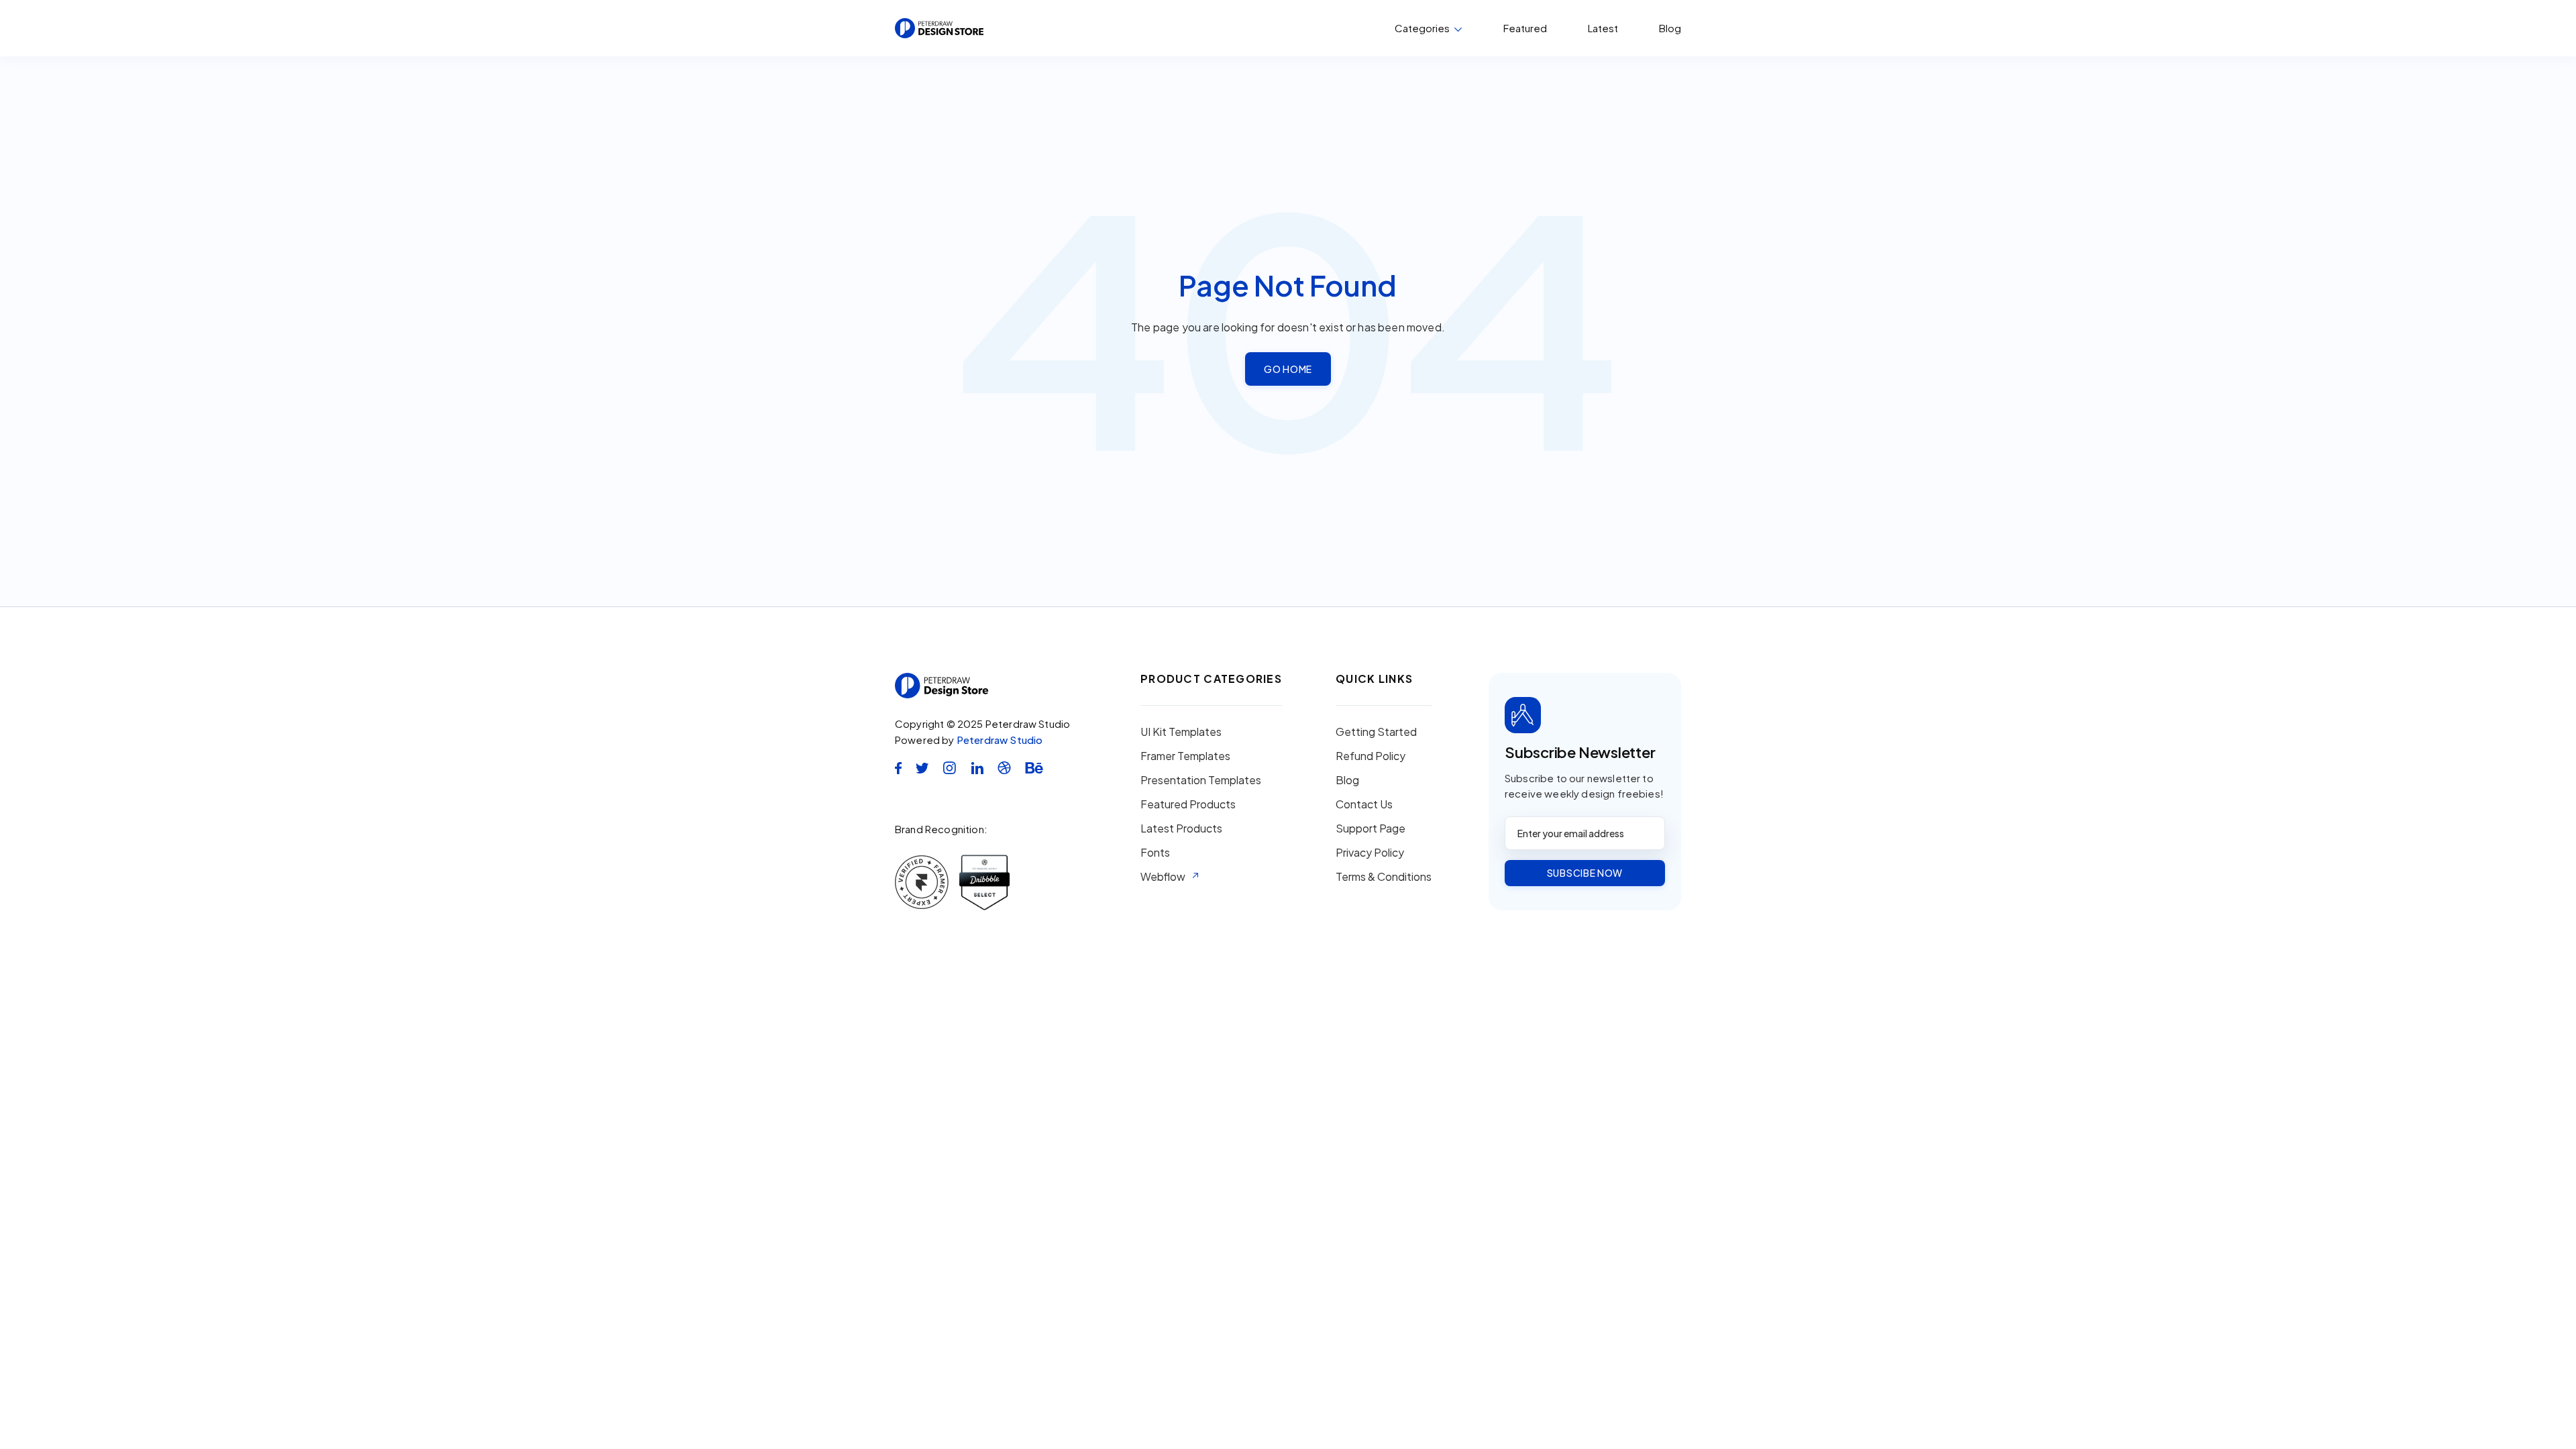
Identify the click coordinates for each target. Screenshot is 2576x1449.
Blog (1670, 28)
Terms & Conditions (1384, 877)
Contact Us (1364, 804)
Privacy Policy (1370, 853)
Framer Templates (1185, 756)
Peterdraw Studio (1000, 740)
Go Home (1288, 369)
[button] (1429, 28)
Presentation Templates (1201, 780)
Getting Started (1376, 732)
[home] (939, 28)
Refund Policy (1371, 756)
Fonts (1155, 853)
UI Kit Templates (1181, 732)
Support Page (1371, 828)
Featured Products (1188, 804)
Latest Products (1181, 828)
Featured (1525, 28)
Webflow (1163, 877)
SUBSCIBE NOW (1585, 873)
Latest (1603, 28)
